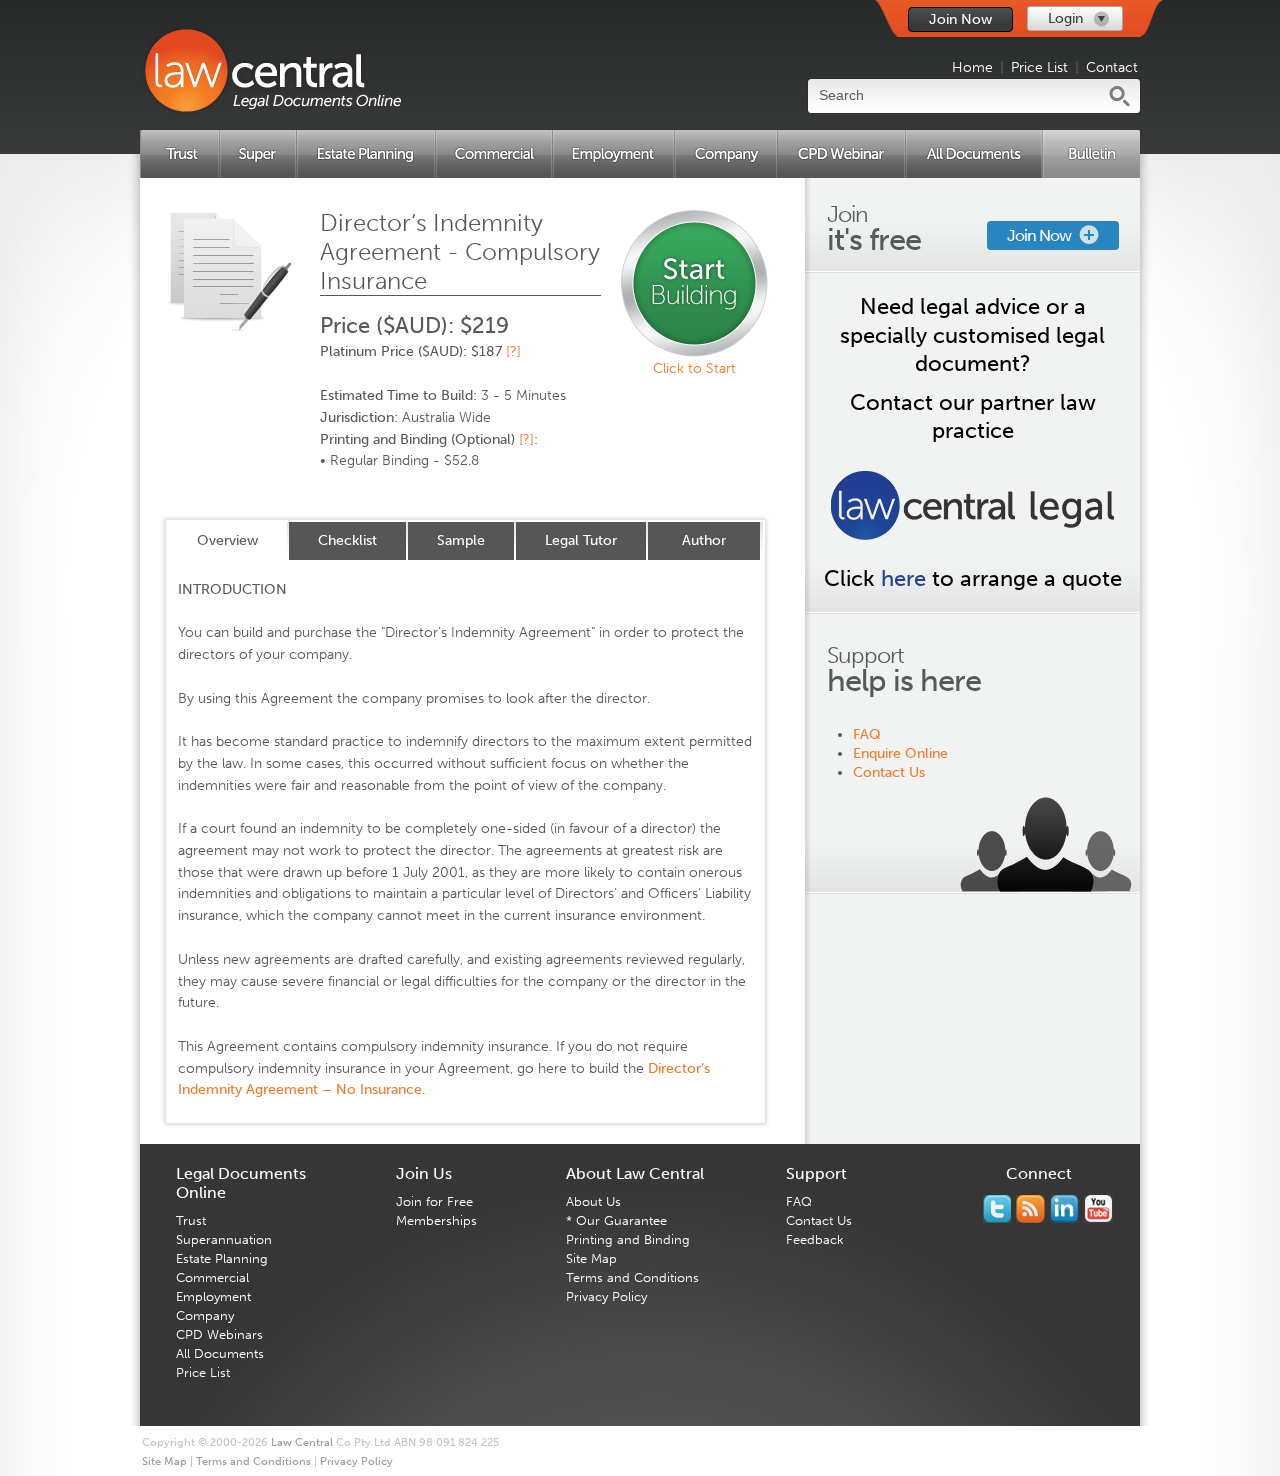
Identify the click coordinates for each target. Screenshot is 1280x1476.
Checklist (347, 540)
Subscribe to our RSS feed (1030, 1209)
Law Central (302, 1442)
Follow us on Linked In (1064, 1209)
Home (972, 67)
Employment (213, 1296)
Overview (227, 540)
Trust (191, 1220)
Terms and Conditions (632, 1277)
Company (205, 1315)
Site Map (591, 1258)
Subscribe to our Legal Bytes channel (1098, 1209)
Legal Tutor (581, 540)
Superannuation (224, 1239)
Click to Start (694, 368)
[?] (513, 351)
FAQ (867, 734)
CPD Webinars (219, 1334)
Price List (1039, 67)
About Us (593, 1201)
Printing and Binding (628, 1239)
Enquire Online (900, 753)
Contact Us (889, 772)
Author (704, 540)
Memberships (436, 1220)
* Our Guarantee (616, 1220)
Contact (1112, 67)
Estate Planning (222, 1258)
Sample (461, 540)
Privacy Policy (606, 1296)
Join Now (960, 19)
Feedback (815, 1239)
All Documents (220, 1353)
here (903, 578)
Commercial (212, 1277)
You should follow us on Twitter (997, 1209)
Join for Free (434, 1201)
